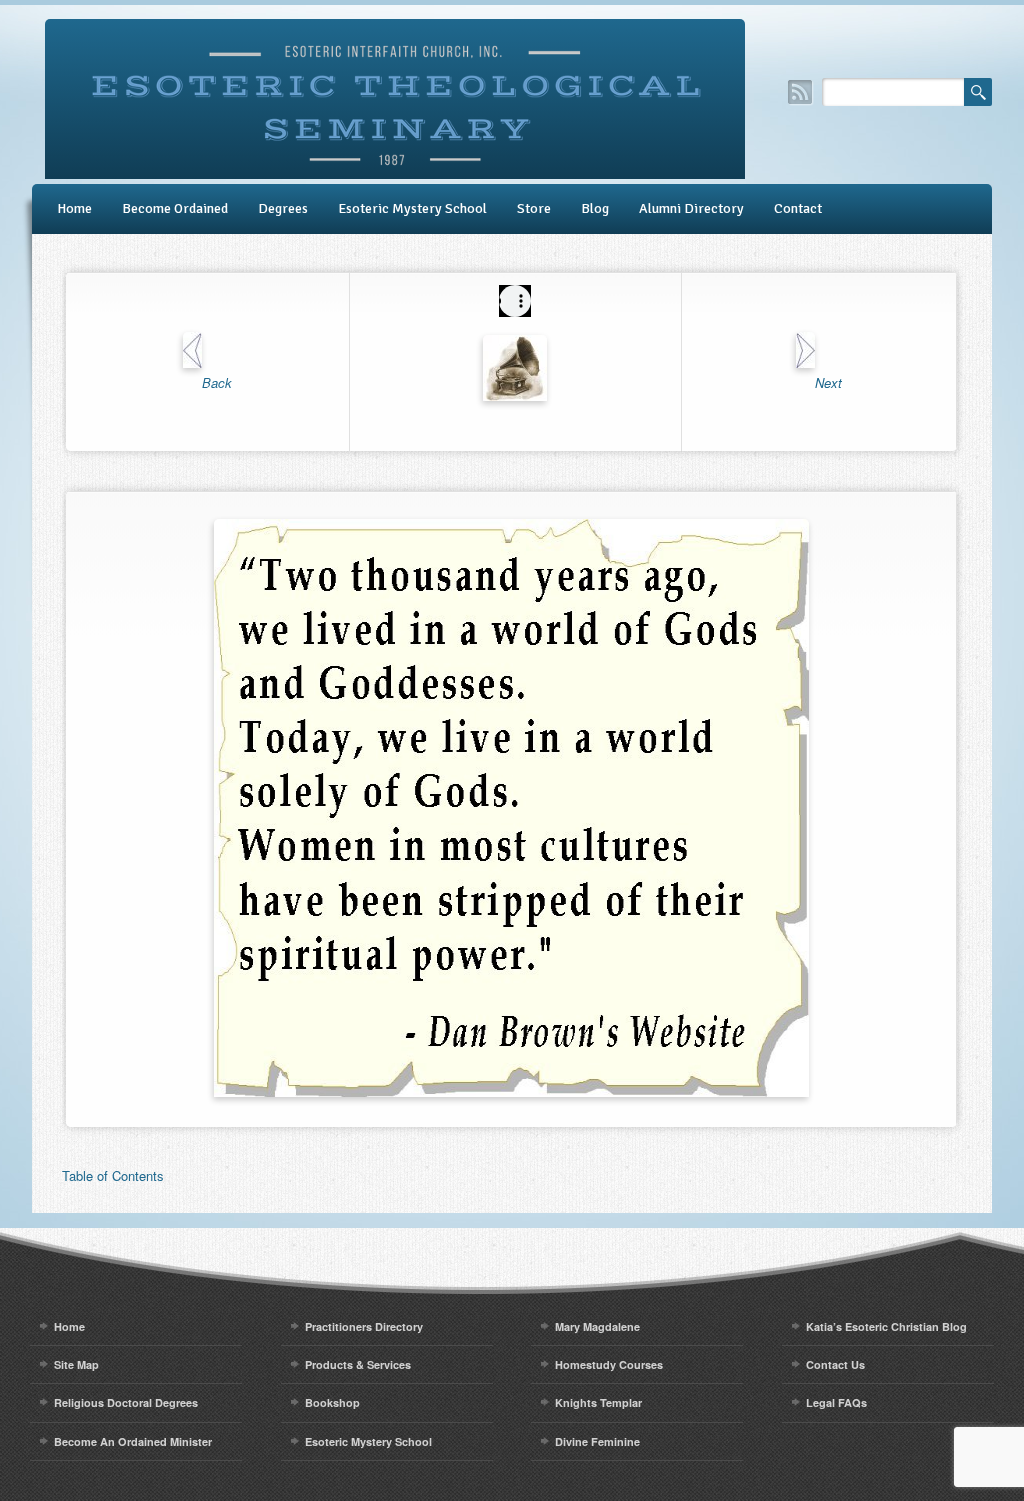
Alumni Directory (691, 208)
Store (534, 208)
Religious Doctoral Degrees (126, 1402)
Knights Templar (598, 1402)
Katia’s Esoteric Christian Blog (886, 1326)
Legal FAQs (836, 1402)
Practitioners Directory (364, 1326)
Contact (798, 208)
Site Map (76, 1364)
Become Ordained (175, 208)
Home (74, 208)
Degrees (283, 208)
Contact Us (835, 1364)
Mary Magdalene (597, 1326)
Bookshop (332, 1402)
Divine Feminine (597, 1441)
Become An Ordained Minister (133, 1441)
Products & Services (358, 1364)
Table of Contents (113, 1175)
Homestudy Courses (609, 1364)
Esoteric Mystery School (412, 208)
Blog (595, 208)
